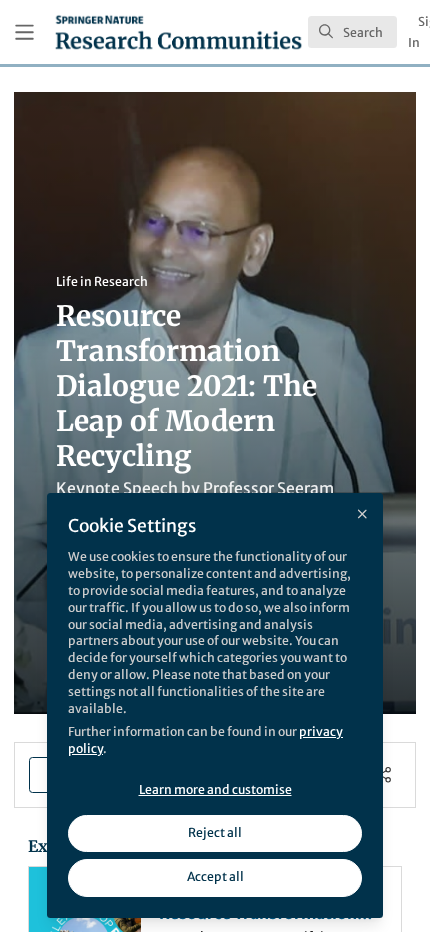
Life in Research (102, 281)
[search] (352, 32)
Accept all (215, 876)
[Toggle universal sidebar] (24, 32)
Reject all (215, 832)
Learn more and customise (215, 789)
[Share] (383, 775)
